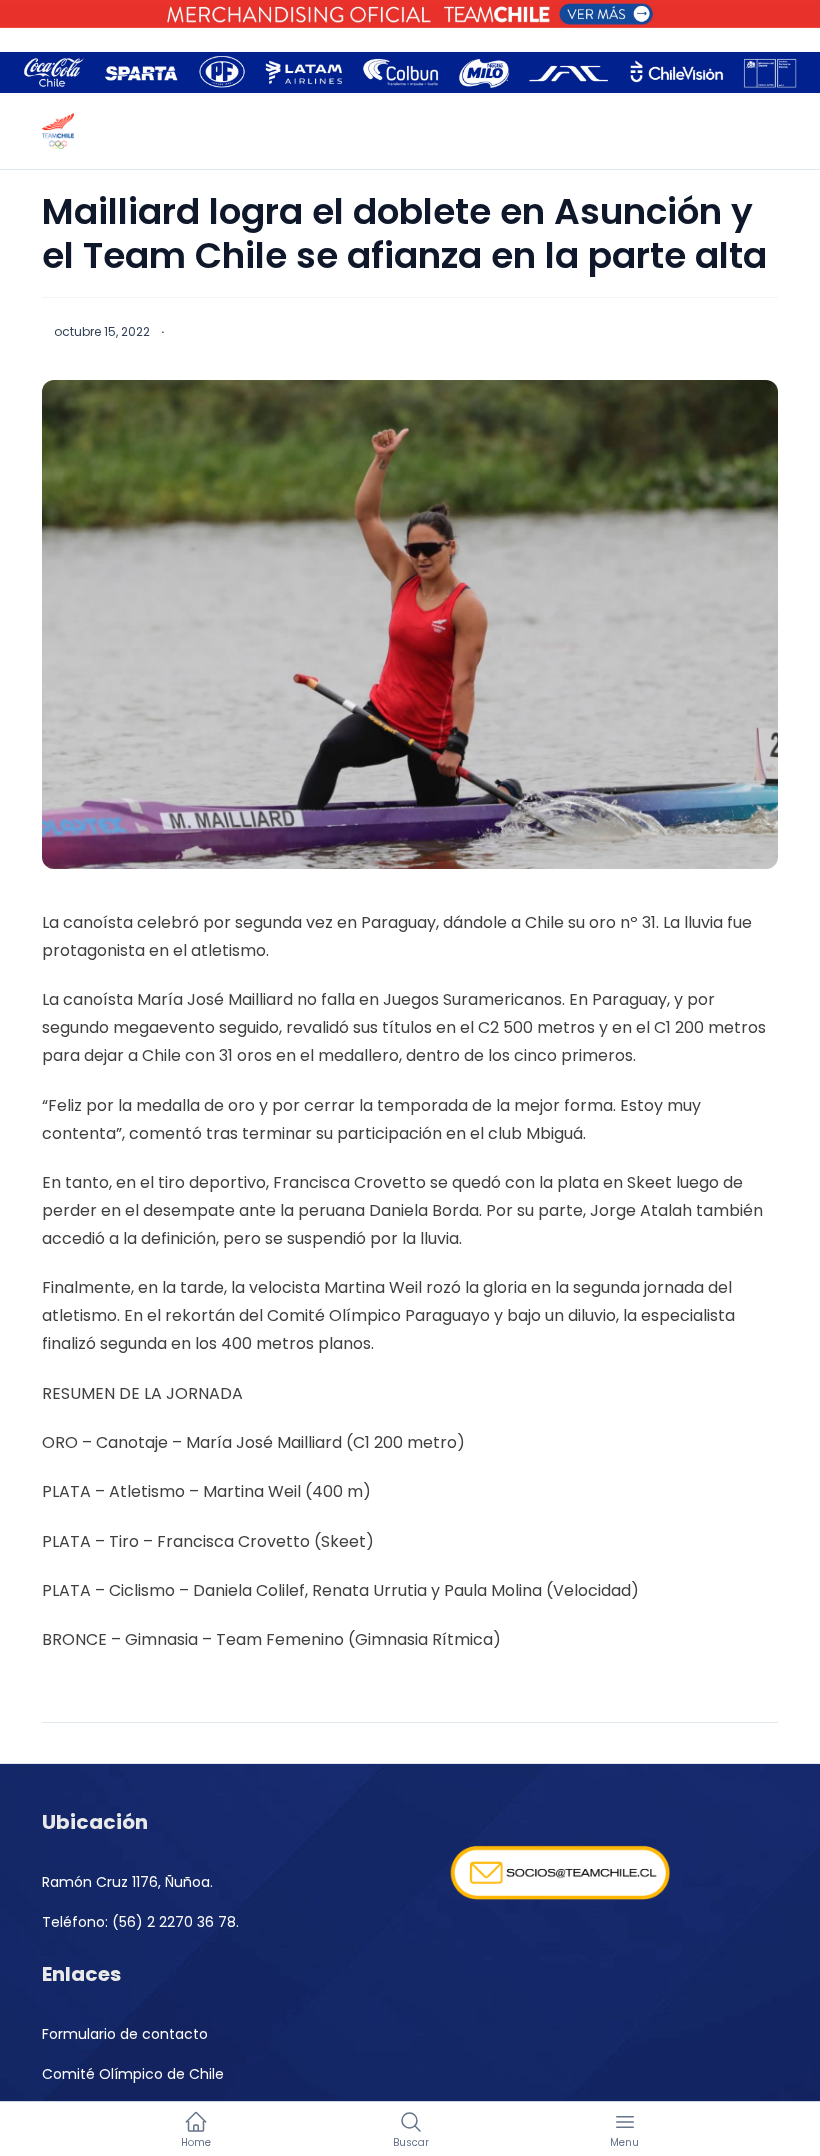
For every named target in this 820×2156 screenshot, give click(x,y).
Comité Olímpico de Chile (133, 2074)
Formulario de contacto (125, 2034)
